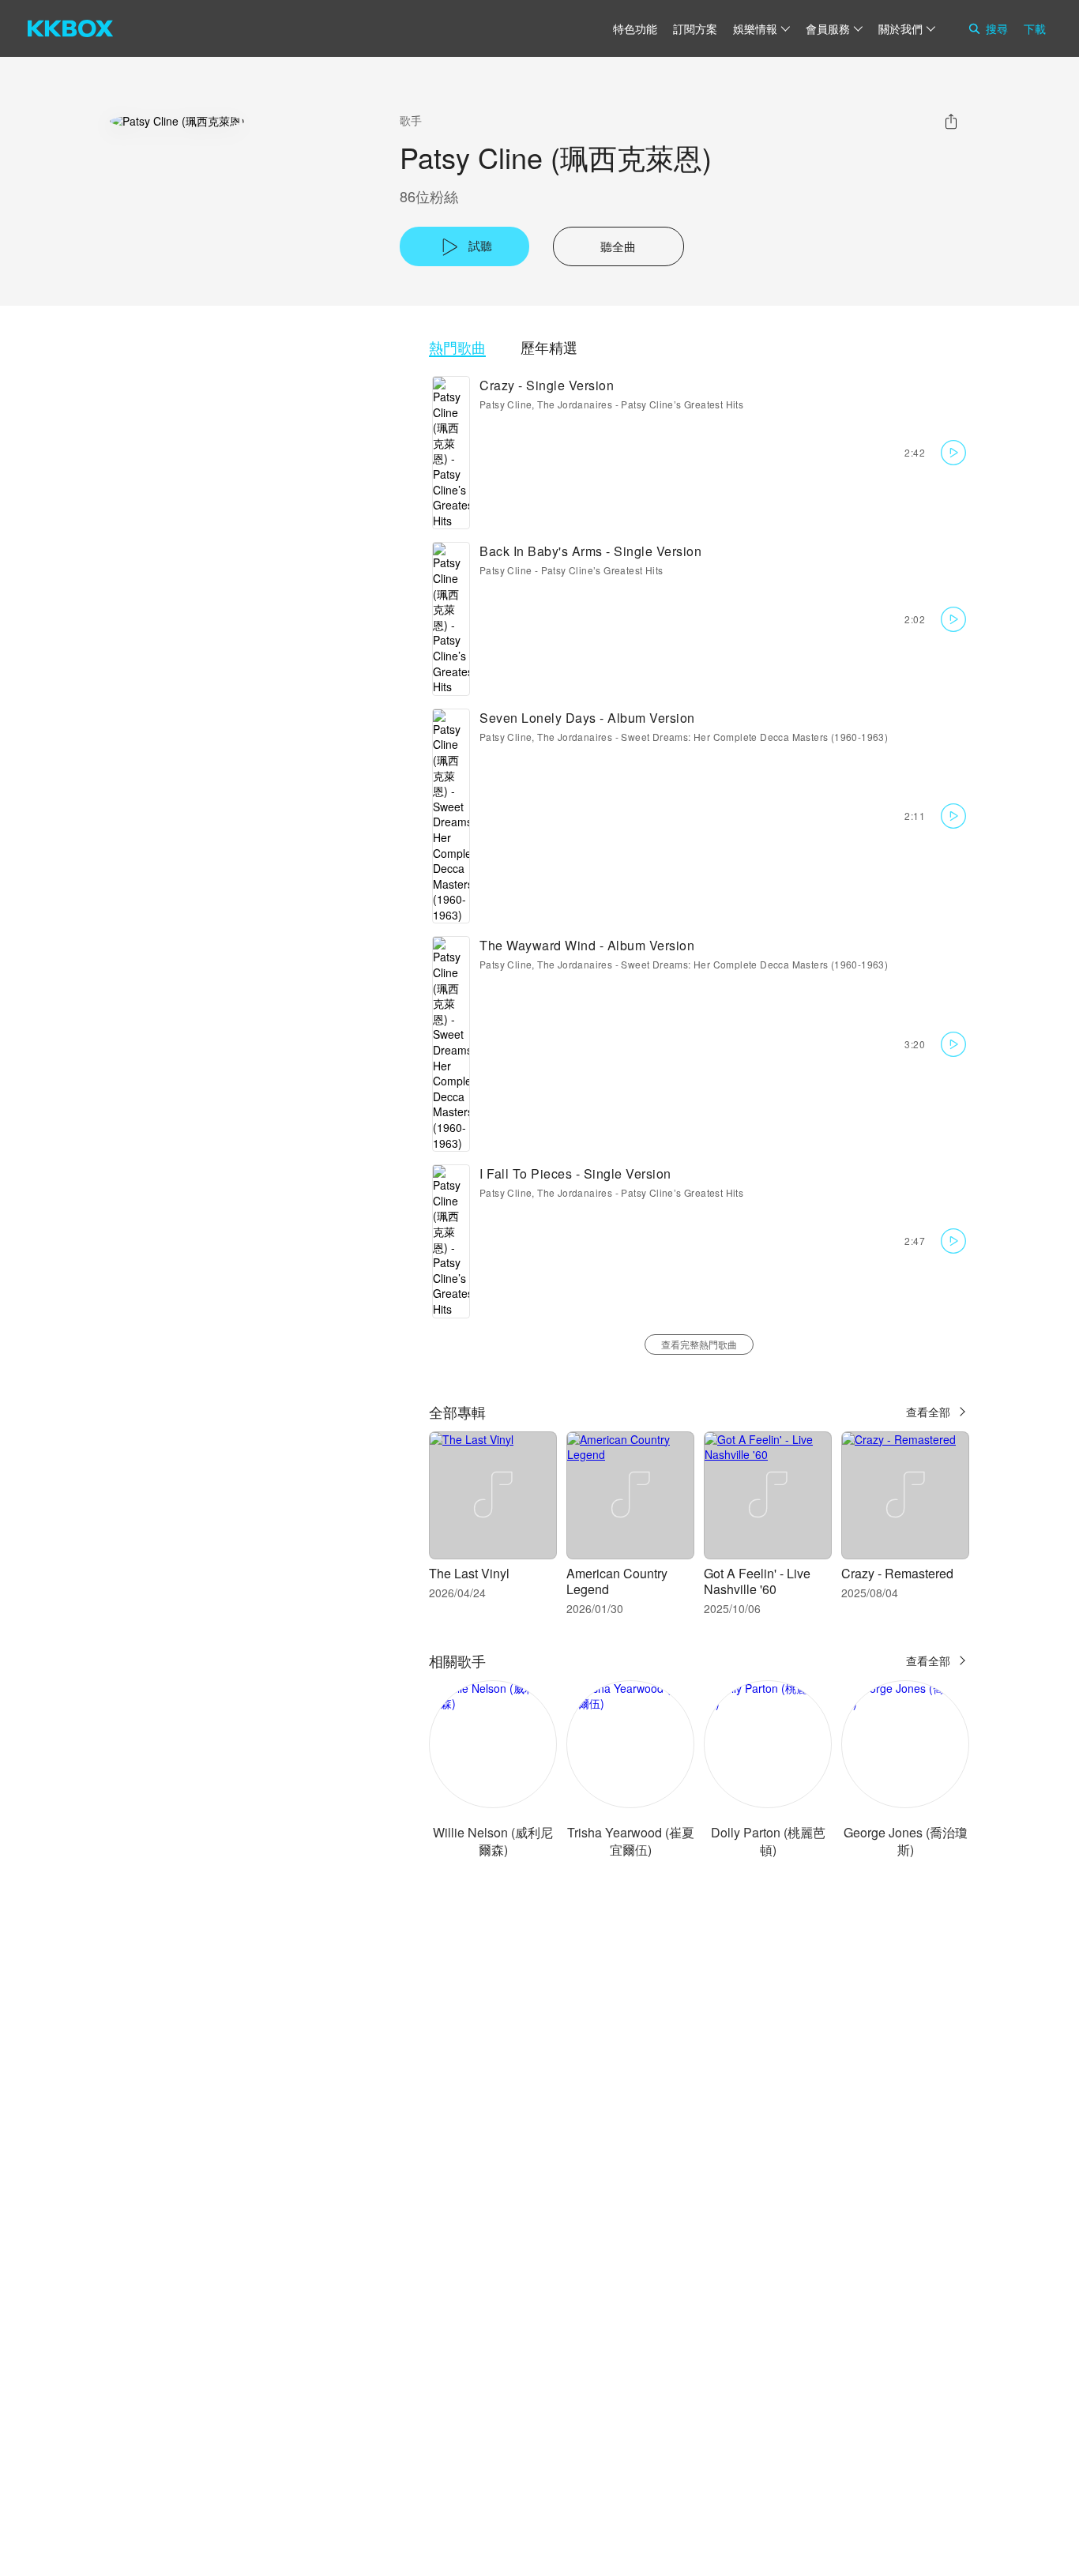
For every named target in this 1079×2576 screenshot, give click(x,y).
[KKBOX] (70, 28)
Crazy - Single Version (547, 385)
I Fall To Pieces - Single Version (575, 1173)
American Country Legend (617, 1581)
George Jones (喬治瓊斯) (906, 1841)
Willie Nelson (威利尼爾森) (493, 1841)
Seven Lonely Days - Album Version (587, 718)
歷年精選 (549, 347)
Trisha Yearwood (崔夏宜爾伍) (631, 1841)
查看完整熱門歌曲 (699, 1344)
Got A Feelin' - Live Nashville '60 (757, 1581)
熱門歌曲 (457, 347)
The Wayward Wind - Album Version (587, 945)
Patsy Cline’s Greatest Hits (682, 404)
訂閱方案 (695, 28)
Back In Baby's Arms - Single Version (590, 551)
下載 (1035, 28)
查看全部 (928, 1412)
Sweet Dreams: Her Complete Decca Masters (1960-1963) (754, 737)
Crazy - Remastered (897, 1573)
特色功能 (635, 28)
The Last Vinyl (469, 1573)
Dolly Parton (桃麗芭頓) (768, 1841)
